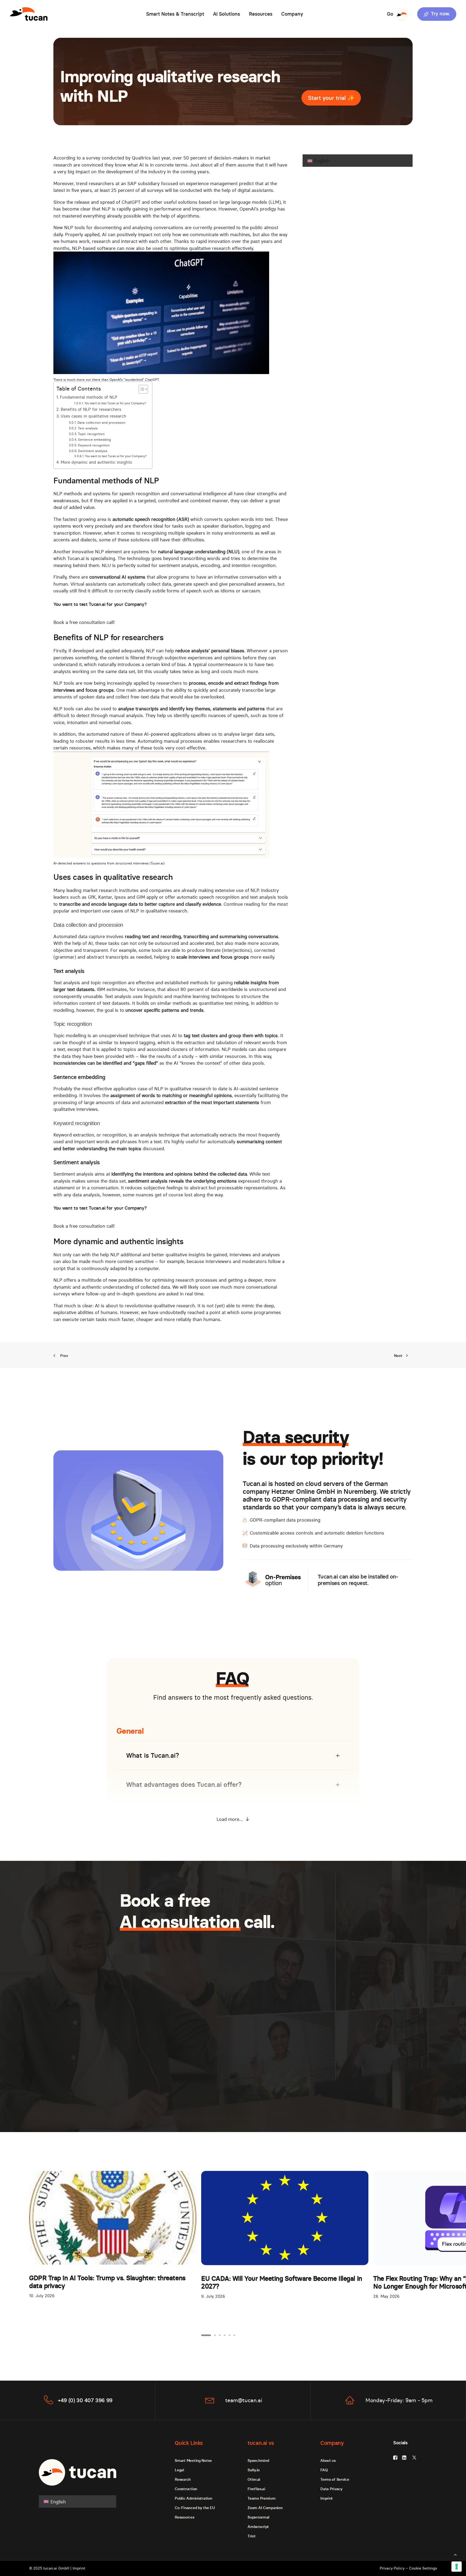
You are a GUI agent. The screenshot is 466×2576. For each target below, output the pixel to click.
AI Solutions (227, 14)
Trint (252, 2536)
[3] (220, 2335)
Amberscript (258, 2527)
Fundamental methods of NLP (89, 397)
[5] (229, 2335)
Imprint (327, 2498)
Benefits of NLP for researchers (91, 409)
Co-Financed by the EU (195, 2508)
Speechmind (258, 2460)
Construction (186, 2489)
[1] (207, 2335)
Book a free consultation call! (84, 622)
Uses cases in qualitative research (93, 416)
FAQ (324, 2470)
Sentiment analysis (92, 451)
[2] (215, 2335)
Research (183, 2479)
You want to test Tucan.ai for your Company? (115, 403)
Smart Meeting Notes (193, 2460)
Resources (261, 14)
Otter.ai (254, 2479)
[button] (435, 14)
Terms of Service (335, 2479)
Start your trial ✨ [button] (331, 98)
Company (292, 14)
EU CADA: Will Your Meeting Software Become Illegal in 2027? (282, 2282)
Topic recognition (91, 434)
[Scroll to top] (455, 2554)
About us (328, 2460)
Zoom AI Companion (265, 2508)
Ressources (184, 2517)
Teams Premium (261, 2498)
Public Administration (193, 2498)
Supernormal (258, 2517)
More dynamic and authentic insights (96, 462)
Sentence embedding (94, 439)
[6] (234, 2335)
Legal (179, 2470)
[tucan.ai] (29, 14)
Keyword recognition (94, 445)
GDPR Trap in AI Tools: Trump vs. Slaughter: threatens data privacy (107, 2282)
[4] (225, 2335)
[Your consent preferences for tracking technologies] (457, 2567)
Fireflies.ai (256, 2489)
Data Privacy (331, 2489)
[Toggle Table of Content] (141, 389)
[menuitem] (175, 14)
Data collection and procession (101, 422)
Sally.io (254, 2470)
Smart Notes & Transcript (175, 14)
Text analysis (88, 428)
